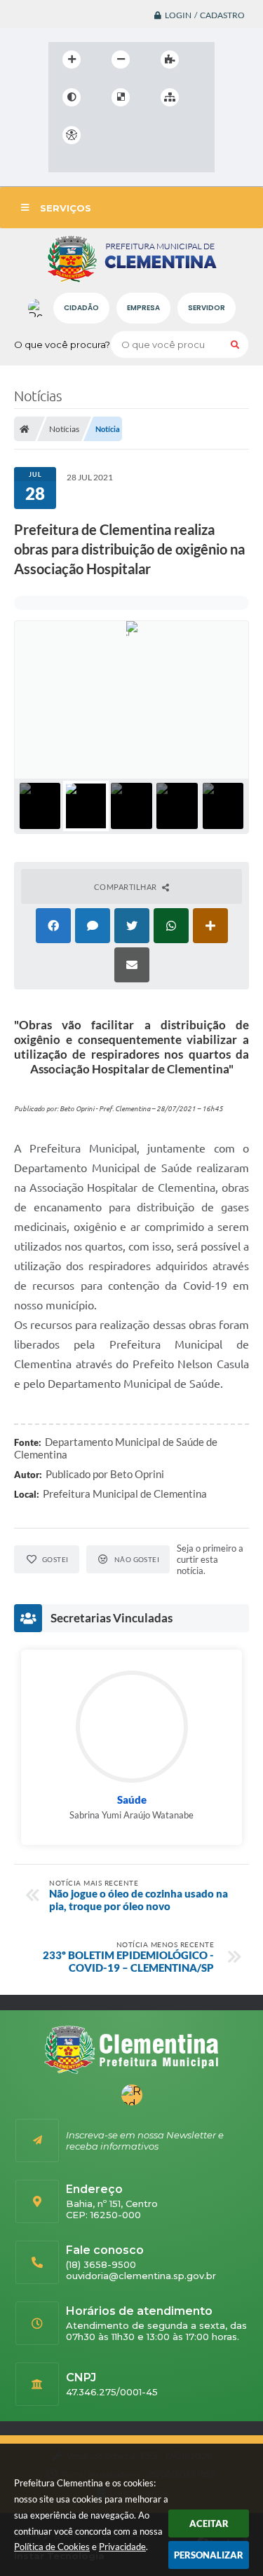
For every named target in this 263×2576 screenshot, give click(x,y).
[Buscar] (235, 344)
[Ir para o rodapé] (62, 164)
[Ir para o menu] (142, 135)
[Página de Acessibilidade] (72, 135)
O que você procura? (62, 344)
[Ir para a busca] (173, 135)
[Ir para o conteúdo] (112, 135)
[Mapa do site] (170, 97)
